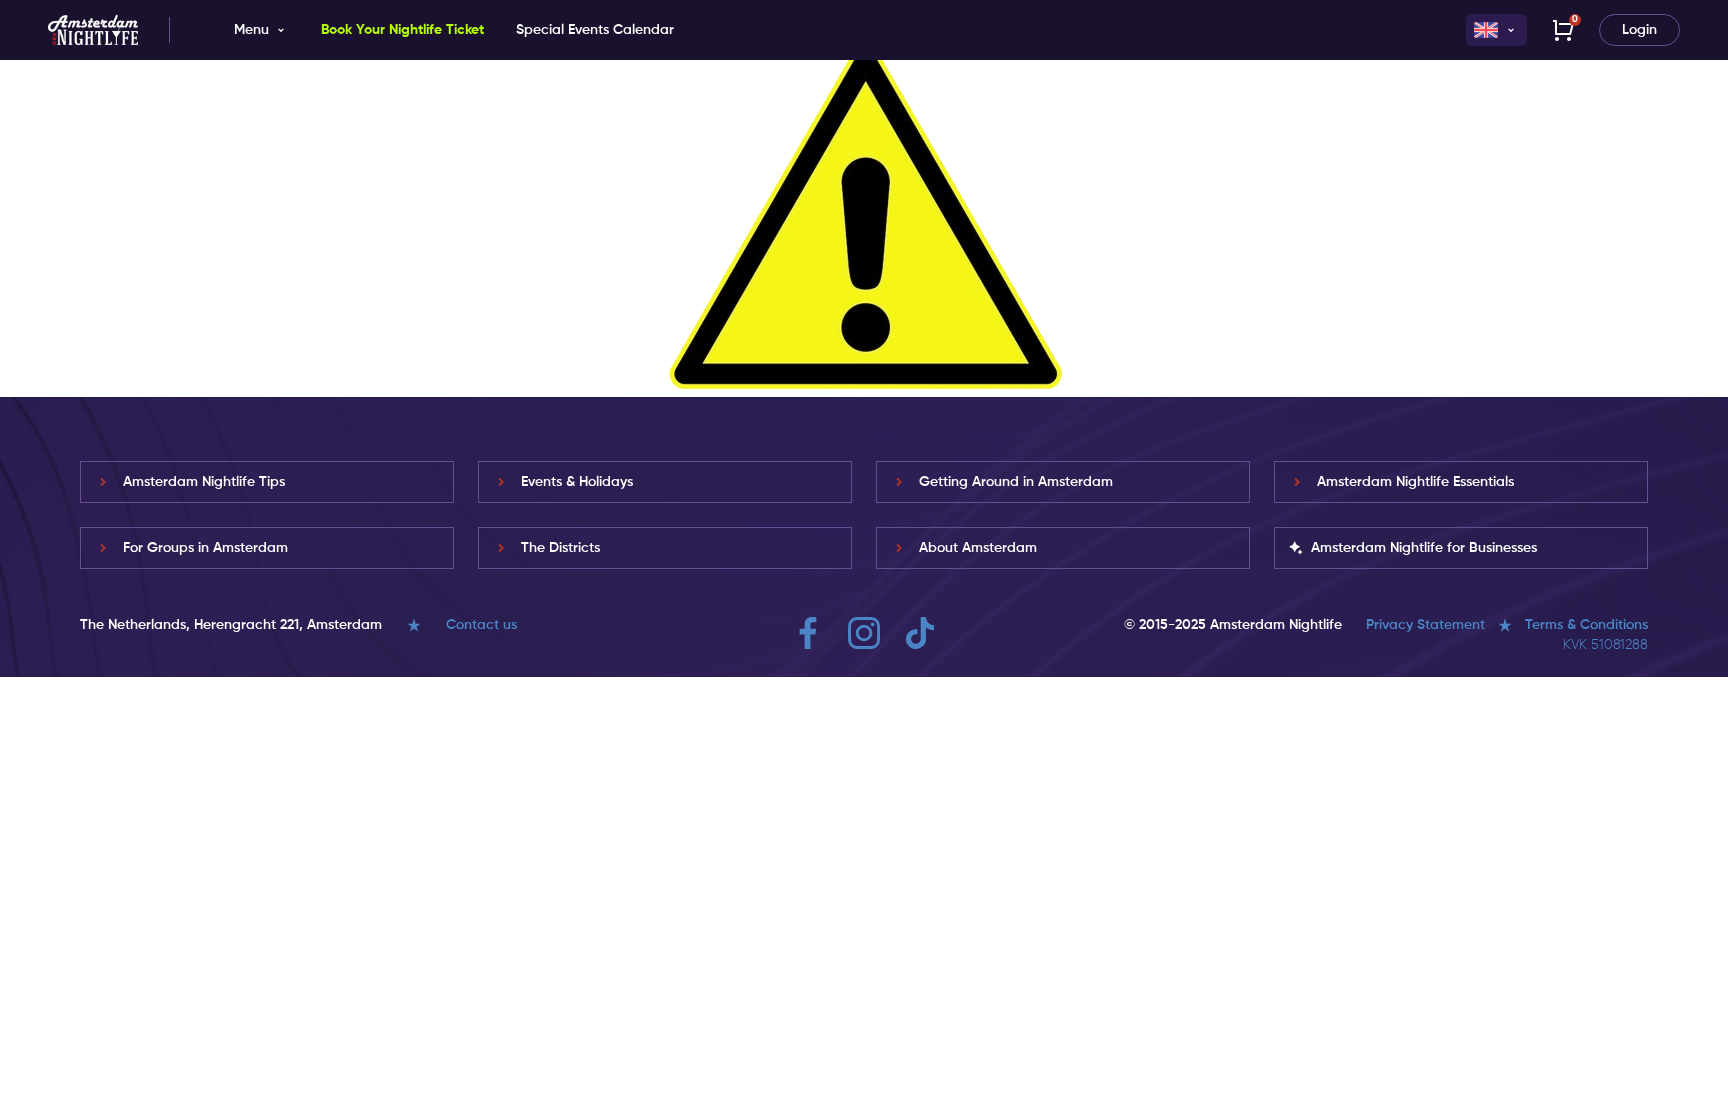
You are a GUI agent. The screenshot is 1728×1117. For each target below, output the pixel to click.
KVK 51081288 (1605, 645)
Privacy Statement (1425, 625)
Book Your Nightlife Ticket (402, 30)
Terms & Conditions (1586, 625)
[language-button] (1496, 30)
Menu (251, 30)
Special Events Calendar (595, 30)
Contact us (481, 625)
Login (1639, 30)
